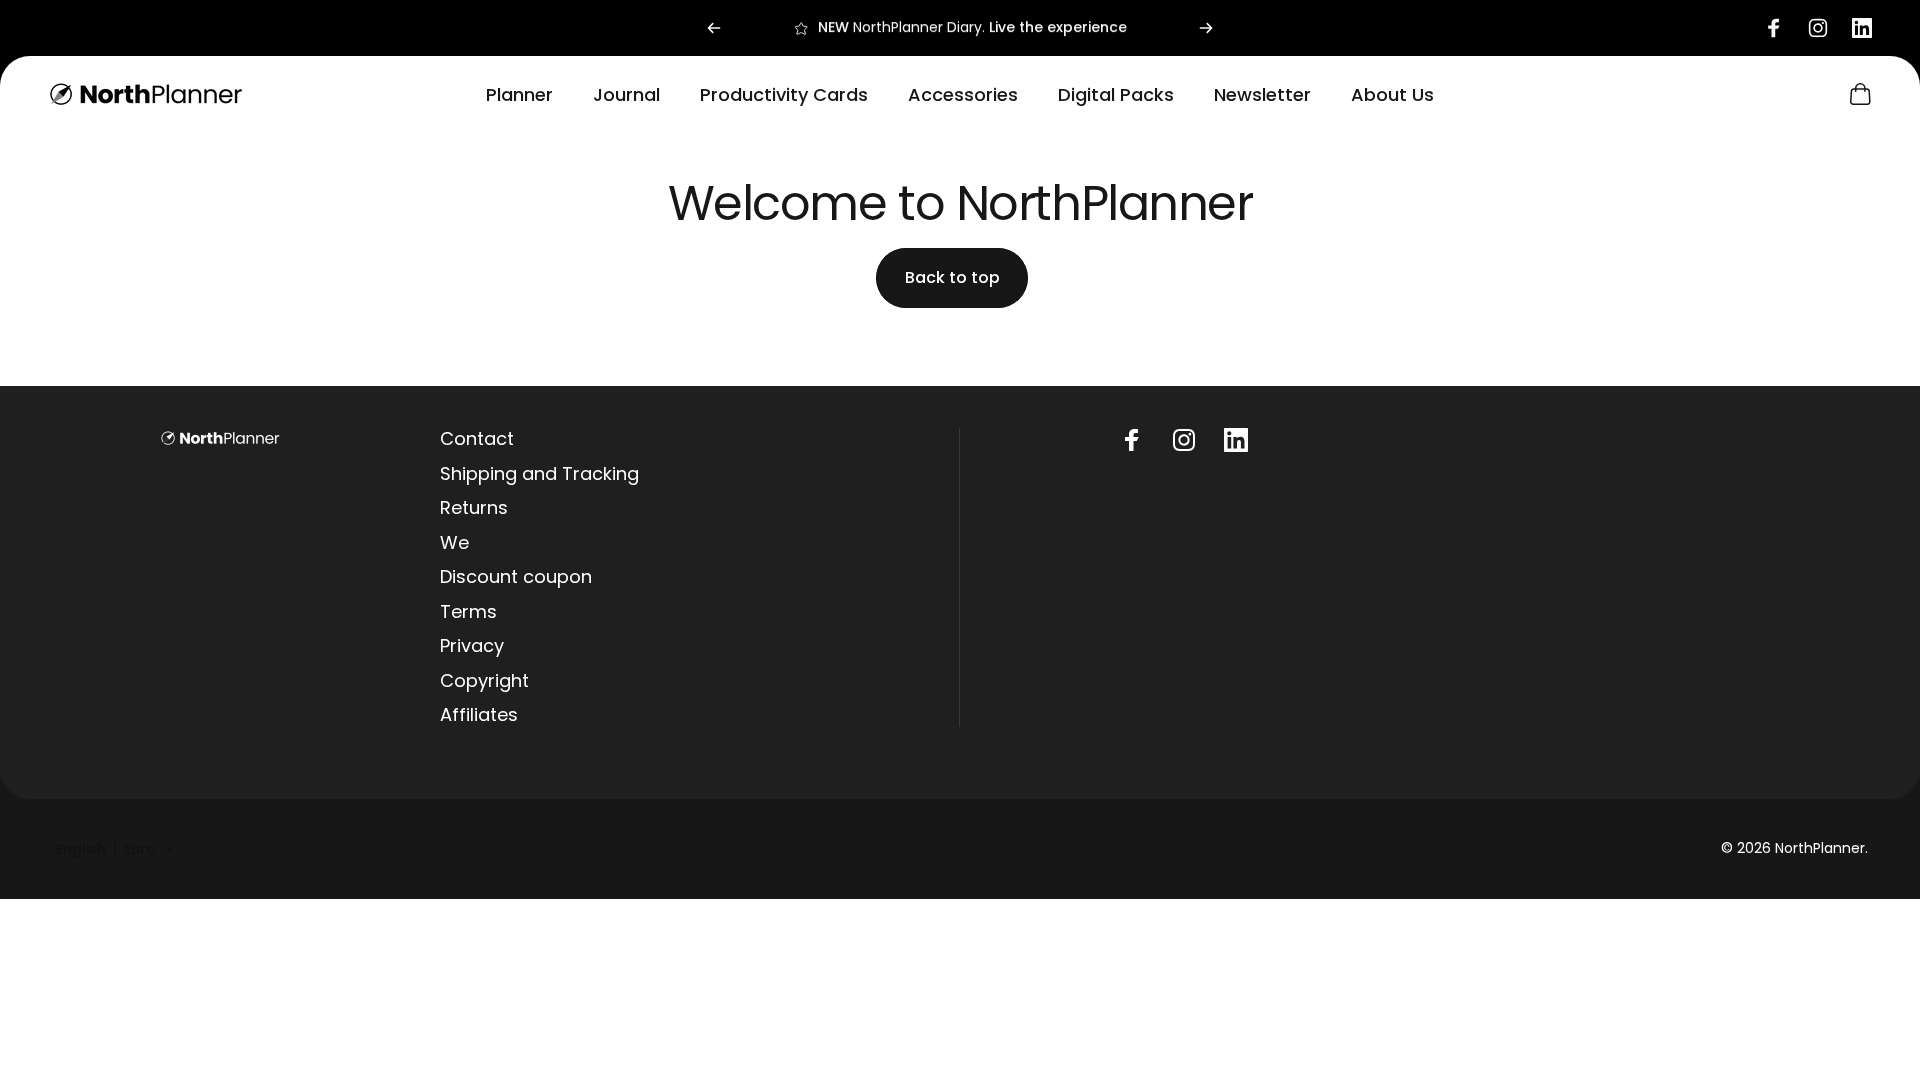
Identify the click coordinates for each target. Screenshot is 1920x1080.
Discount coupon (516, 577)
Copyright (484, 681)
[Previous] (714, 28)
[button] (116, 849)
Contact (477, 439)
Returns (474, 508)
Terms (468, 612)
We (454, 543)
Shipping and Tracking (539, 474)
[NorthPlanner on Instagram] (1184, 440)
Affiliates (479, 715)
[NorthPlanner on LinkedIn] (1236, 440)
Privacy (472, 646)
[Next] (1206, 28)
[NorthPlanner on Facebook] (1132, 440)
